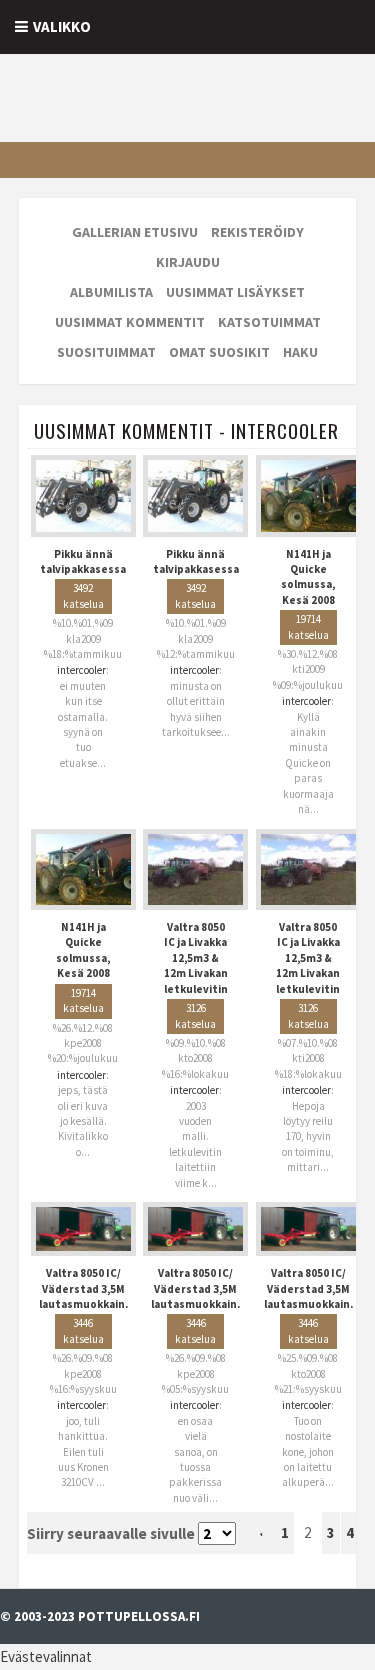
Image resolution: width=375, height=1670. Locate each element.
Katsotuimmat (269, 322)
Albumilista (111, 292)
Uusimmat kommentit (130, 322)
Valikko (62, 26)
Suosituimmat (106, 352)
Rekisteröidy (257, 232)
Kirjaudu (188, 262)
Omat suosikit (219, 352)
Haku (300, 352)
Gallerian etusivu (135, 232)
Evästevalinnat (46, 1656)
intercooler (81, 670)
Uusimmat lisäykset (235, 292)
